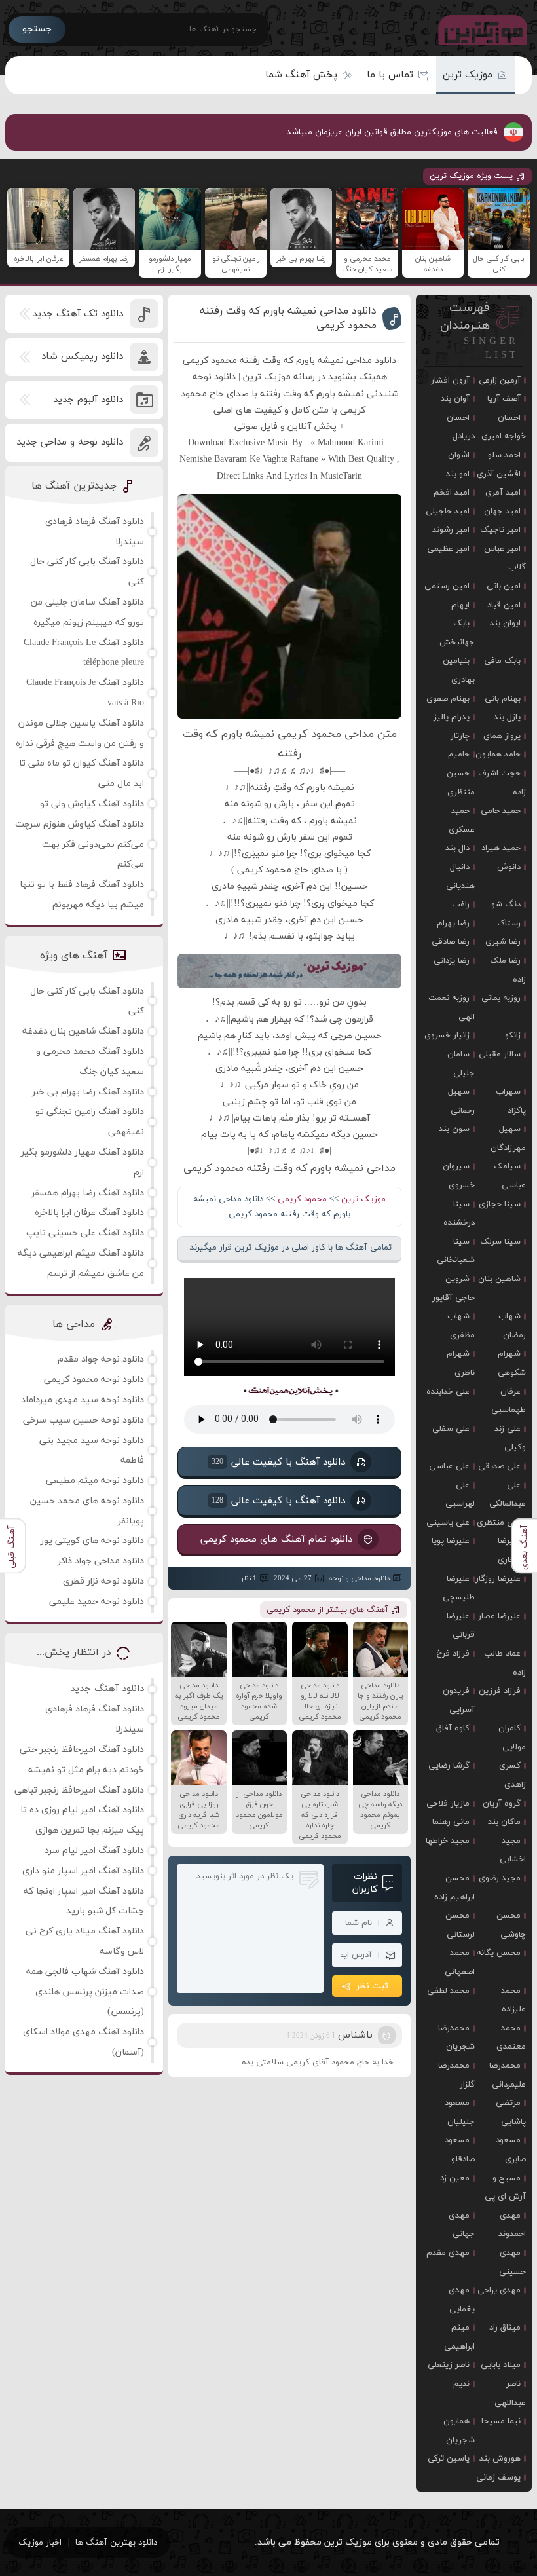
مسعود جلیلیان (460, 2113)
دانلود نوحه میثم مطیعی (95, 1481)
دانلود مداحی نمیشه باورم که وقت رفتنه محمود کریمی (288, 318)
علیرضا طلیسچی (459, 1589)
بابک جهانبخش (457, 633)
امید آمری (503, 493)
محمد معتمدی (511, 2038)
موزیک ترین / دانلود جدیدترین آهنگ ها (480, 29)
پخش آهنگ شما (301, 75)
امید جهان (502, 512)
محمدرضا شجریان (456, 2038)
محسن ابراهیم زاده (454, 1888)
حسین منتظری (461, 783)
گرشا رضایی (449, 1766)
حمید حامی (501, 811)
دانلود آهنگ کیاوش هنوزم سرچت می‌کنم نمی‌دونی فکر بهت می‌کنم (80, 845)
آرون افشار (450, 381)
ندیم (461, 2384)
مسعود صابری (511, 2150)
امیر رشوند (451, 530)
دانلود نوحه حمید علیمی (97, 1602)
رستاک (509, 924)
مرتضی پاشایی (511, 2113)
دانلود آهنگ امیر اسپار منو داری (83, 1871)
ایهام (460, 605)
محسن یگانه (499, 1953)
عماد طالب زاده (505, 1663)
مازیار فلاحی (448, 1804)
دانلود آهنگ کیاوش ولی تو (92, 804)
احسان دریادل (461, 427)
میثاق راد (505, 2328)
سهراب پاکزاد (511, 1101)
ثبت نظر (372, 1986)
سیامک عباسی (510, 1176)
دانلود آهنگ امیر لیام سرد (94, 1851)
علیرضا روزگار (498, 1579)
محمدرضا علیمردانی (508, 2075)
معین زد (455, 2178)
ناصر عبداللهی (510, 2394)
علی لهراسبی (460, 1495)
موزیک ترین (468, 75)
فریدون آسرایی (459, 1701)
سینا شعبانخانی (456, 1251)
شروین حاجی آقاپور (454, 1289)
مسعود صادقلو (460, 2150)
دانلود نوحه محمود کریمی (94, 1380)
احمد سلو (504, 455)
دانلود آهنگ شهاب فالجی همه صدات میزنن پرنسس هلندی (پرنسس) (85, 1992)
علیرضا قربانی (461, 1626)
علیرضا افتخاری (512, 1551)
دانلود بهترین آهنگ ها (116, 2543)
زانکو (513, 1036)
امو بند (458, 474)
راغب (461, 905)
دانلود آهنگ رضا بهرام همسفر (88, 1193)
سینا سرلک (500, 1242)
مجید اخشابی (513, 1851)
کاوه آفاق (453, 1728)
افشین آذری (499, 474)
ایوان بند (505, 624)
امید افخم (452, 493)
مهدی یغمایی (462, 2300)
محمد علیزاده (513, 2001)
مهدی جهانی (462, 2225)
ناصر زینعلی (449, 2365)
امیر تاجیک (500, 530)
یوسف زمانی (498, 2478)
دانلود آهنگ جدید (107, 1689)
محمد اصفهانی (460, 1963)
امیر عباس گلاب (505, 558)
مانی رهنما (451, 1822)
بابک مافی (502, 661)
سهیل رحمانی (461, 1101)
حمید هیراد (501, 848)
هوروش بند (500, 2459)
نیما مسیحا (501, 2421)
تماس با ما (390, 75)
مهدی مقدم (448, 2253)
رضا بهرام (453, 924)
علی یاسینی (448, 1523)
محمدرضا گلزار (456, 2075)
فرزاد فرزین (500, 1691)
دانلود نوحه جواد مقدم (101, 1359)
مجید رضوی (500, 1878)
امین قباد (504, 605)
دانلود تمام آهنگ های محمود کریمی (276, 1539)
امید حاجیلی (448, 512)
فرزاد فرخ (453, 1654)
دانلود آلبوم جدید (88, 400)
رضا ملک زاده (508, 970)
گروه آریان (502, 1804)
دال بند (457, 848)
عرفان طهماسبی (509, 1401)
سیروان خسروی (459, 1176)
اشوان (459, 455)
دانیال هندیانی (460, 877)
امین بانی (504, 586)
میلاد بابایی (501, 2365)
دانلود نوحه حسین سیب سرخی (83, 1420)
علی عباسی (449, 1466)
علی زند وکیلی (510, 1439)
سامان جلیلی (461, 1064)
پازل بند (507, 717)
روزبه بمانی (501, 998)
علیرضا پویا (451, 1541)
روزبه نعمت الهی (452, 1008)
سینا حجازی (500, 1204)
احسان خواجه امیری (504, 427)
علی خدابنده (448, 1392)
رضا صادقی (451, 942)
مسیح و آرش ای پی (505, 2188)
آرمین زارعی (500, 381)
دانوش (509, 867)
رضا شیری (503, 942)
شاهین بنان (499, 1279)
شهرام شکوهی (512, 1363)
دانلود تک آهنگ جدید (78, 314)
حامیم (459, 755)
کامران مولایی (512, 1738)
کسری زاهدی (512, 1775)
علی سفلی (451, 1429)
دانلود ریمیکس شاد (82, 357)
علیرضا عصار (499, 1616)
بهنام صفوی (448, 699)
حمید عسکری (462, 820)
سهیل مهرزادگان (508, 1139)
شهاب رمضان (512, 1326)
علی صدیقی (499, 1466)
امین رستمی (447, 586)
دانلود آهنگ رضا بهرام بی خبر (88, 1092)
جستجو (37, 29)
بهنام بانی (503, 699)
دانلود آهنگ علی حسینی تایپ (85, 1233)
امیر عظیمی (448, 549)
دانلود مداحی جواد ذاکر (101, 1561)
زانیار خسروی (447, 1036)
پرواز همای (502, 736)
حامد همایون (498, 755)
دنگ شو (506, 905)
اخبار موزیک (40, 2543)
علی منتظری (499, 1523)
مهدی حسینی (512, 2263)
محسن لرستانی (460, 1925)
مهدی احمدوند (512, 2225)
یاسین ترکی (449, 2459)
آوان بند (455, 399)
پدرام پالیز (452, 717)
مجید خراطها (448, 1841)
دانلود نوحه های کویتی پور (92, 1541)
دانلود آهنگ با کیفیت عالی (278, 1462)
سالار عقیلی (500, 1055)
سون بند (454, 1129)
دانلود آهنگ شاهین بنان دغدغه (83, 1031)
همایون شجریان (459, 2431)
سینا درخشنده (459, 1214)
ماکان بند (504, 1822)
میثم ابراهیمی (459, 2337)
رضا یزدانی (452, 961)
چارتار (460, 736)
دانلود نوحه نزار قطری (103, 1581)
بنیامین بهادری (459, 670)
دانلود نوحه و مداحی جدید (70, 442)
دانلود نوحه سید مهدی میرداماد (83, 1400)
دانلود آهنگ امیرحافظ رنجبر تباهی (79, 1790)
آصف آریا (504, 399)
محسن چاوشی (511, 1925)
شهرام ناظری (461, 1363)
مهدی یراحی (499, 2290)
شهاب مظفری (461, 1326)
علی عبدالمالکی (508, 1495)
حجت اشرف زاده (502, 783)
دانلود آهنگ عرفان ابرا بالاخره (89, 1213)
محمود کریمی (302, 1199)
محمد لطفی (448, 1991)
